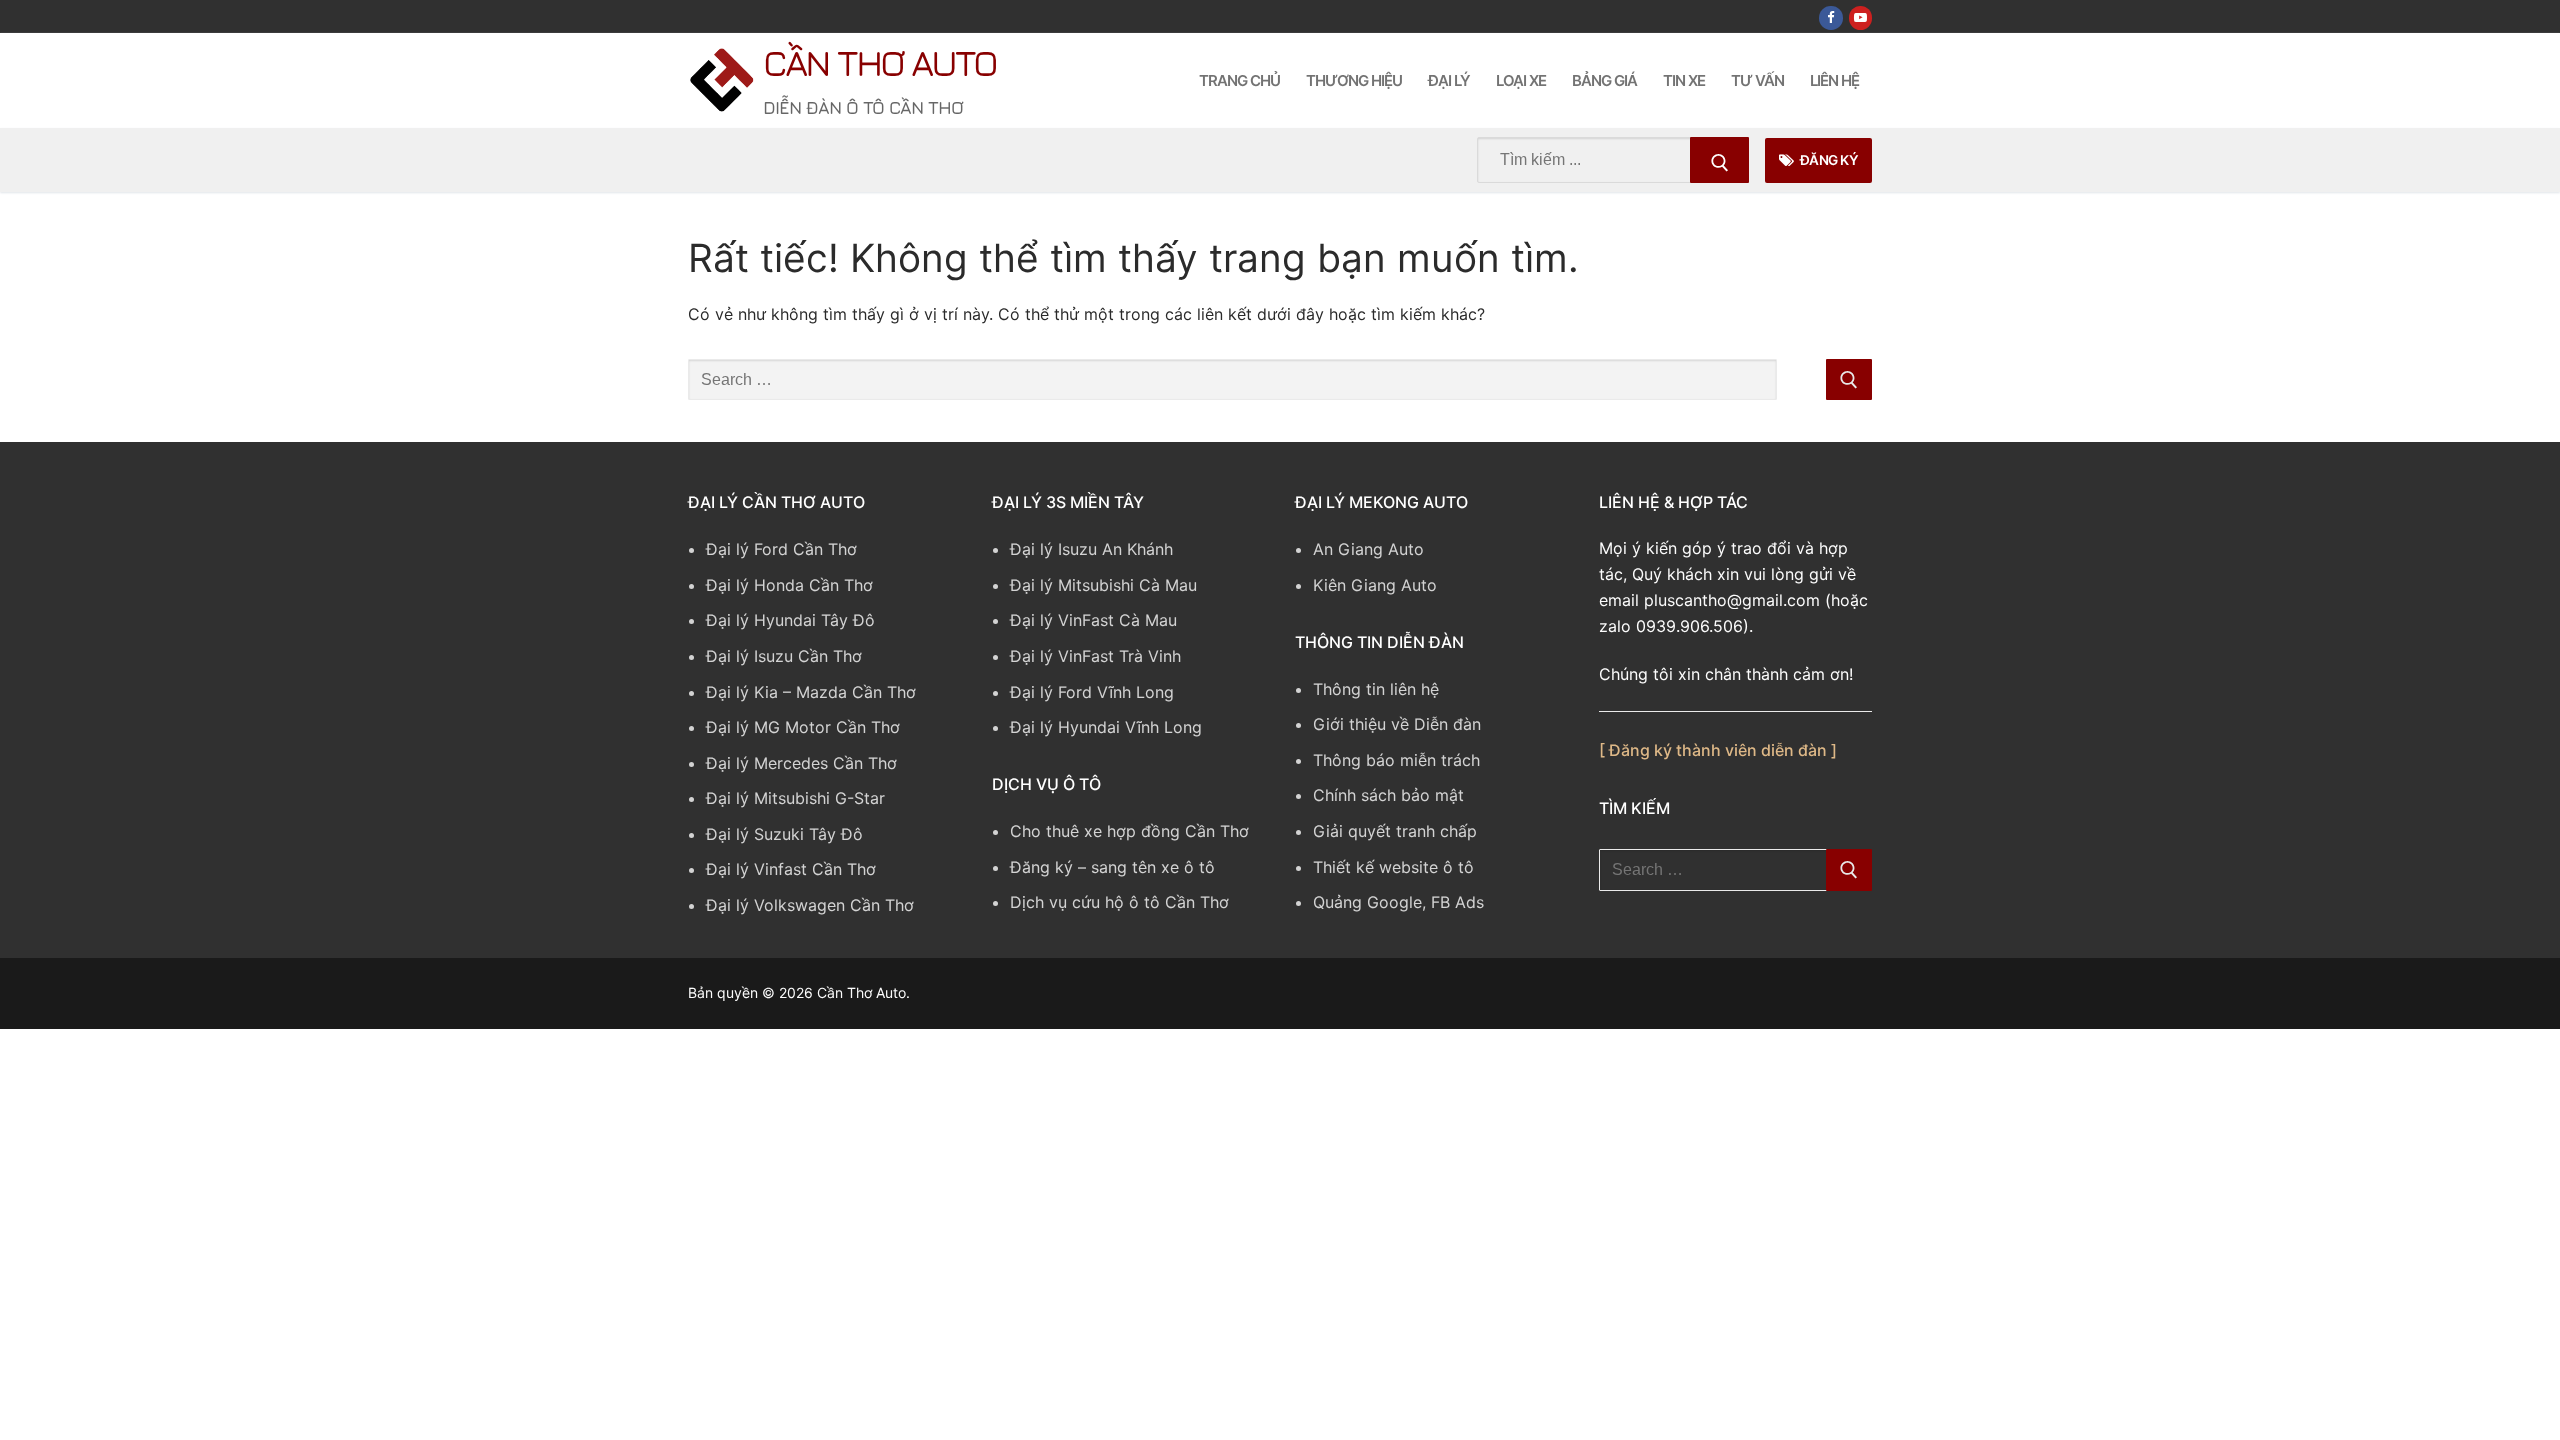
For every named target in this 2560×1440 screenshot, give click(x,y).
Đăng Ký (1827, 160)
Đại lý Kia (742, 692)
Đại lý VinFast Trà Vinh (1095, 656)
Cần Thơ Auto (879, 62)
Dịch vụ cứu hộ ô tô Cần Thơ (1119, 902)
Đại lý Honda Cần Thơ (789, 585)
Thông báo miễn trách (1396, 760)
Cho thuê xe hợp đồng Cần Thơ (1129, 831)
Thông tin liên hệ (1376, 689)
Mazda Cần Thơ (856, 692)
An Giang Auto (1368, 549)
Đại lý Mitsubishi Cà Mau (1103, 585)
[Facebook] (1830, 17)
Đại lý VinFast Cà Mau (1093, 620)
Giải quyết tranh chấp (1395, 831)
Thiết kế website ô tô (1393, 867)
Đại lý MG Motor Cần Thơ (803, 727)
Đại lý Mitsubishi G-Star (795, 798)
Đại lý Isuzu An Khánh (1091, 549)
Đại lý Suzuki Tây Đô (784, 834)
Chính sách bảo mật (1388, 795)
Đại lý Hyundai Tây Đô (790, 620)
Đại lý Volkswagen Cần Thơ (810, 905)
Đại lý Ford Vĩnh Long (1092, 692)
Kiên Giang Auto (1375, 585)
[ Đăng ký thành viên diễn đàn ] (1718, 750)
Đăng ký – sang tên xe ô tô (1112, 867)
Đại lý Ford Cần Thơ (781, 549)
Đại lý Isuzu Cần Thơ (784, 656)
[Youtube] (1860, 17)
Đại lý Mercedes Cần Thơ (801, 763)
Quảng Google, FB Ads (1398, 902)
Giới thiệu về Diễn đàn (1397, 724)
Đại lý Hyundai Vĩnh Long (1106, 727)
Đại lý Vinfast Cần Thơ (791, 869)
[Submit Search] (1720, 160)
